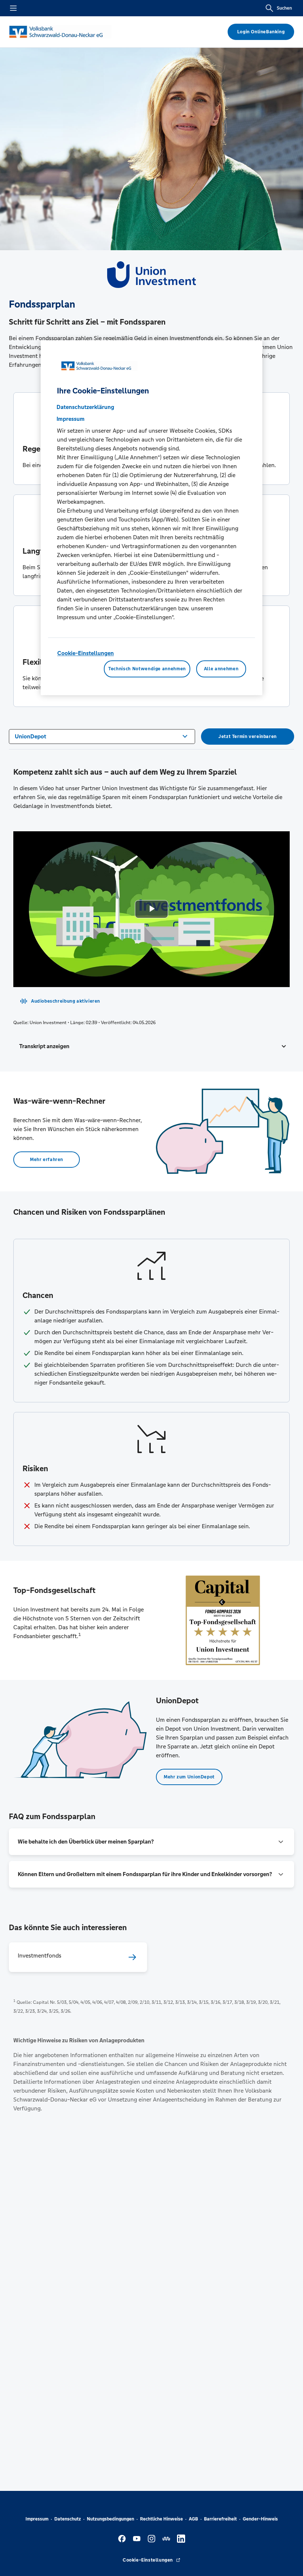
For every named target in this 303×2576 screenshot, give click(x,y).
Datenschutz (68, 2519)
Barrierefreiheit (220, 2519)
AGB (193, 2519)
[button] (151, 1046)
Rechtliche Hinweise (161, 2519)
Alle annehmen (221, 669)
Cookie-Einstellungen (86, 653)
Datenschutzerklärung (85, 407)
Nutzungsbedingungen (110, 2519)
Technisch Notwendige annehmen (147, 669)
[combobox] (102, 736)
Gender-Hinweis (260, 2519)
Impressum (37, 2519)
